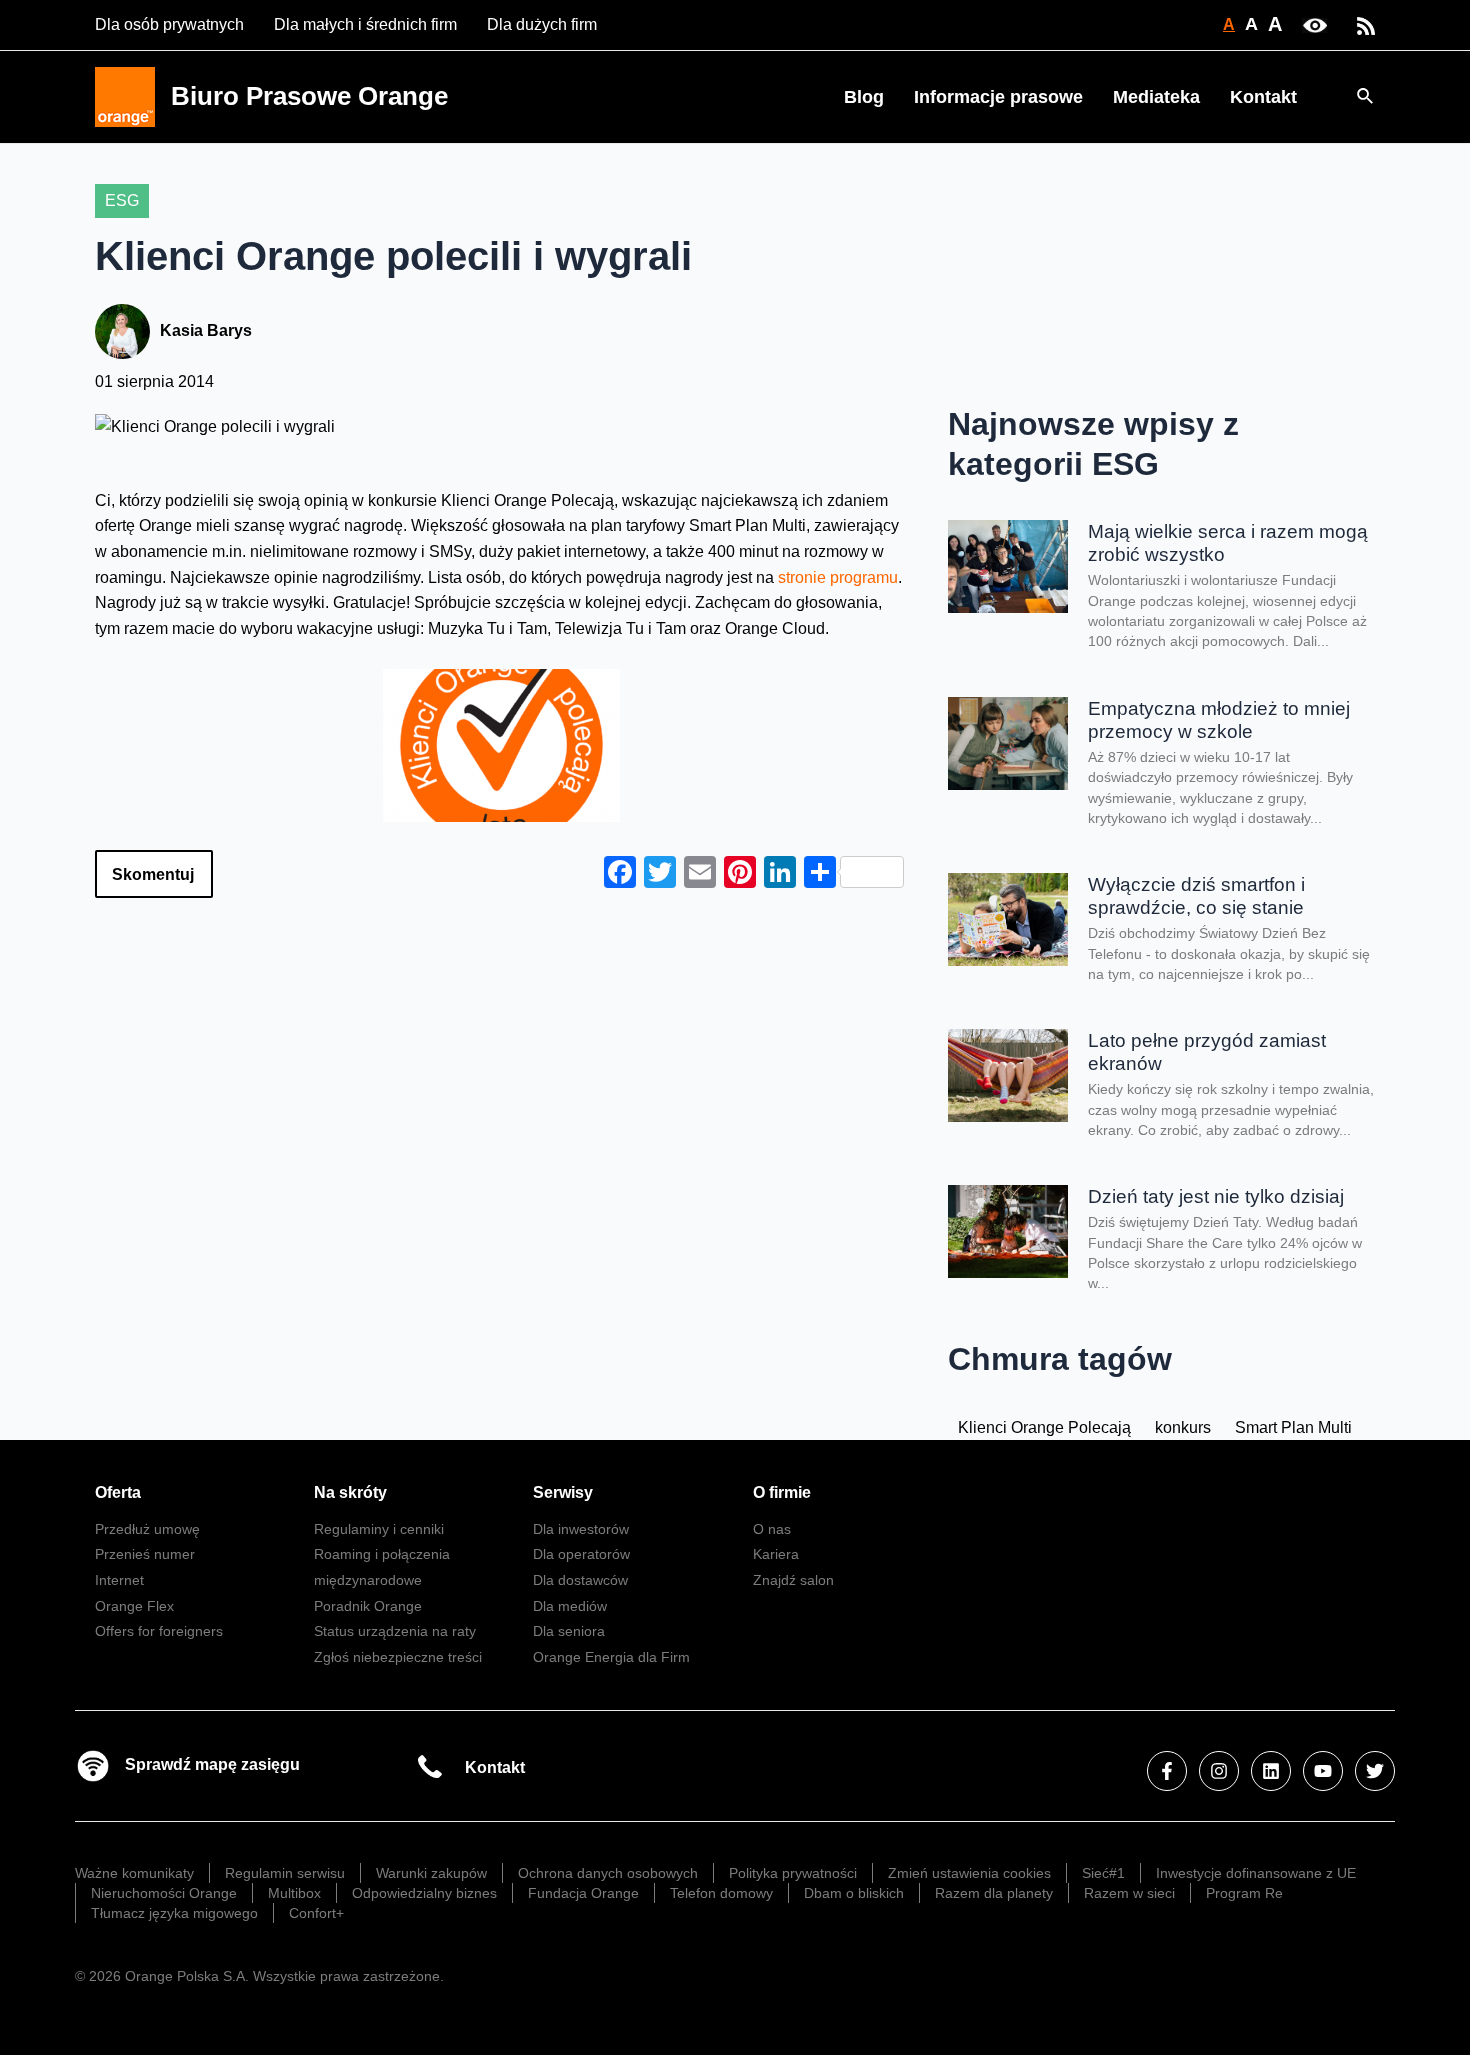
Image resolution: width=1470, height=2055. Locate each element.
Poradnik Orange (368, 1606)
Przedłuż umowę (147, 1529)
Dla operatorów (581, 1554)
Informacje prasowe (998, 97)
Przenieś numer (145, 1554)
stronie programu (836, 577)
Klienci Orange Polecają (1044, 1427)
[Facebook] (1167, 1771)
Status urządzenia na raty (395, 1631)
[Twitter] (1375, 1771)
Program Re (1244, 1893)
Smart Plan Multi (1293, 1427)
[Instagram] (1219, 1771)
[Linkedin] (1271, 1771)
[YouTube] (1323, 1771)
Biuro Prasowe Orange (309, 96)
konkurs (1183, 1427)
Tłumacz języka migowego (174, 1913)
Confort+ (316, 1913)
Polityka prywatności (793, 1873)
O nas (772, 1529)
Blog (864, 97)
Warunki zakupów (431, 1873)
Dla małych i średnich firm (365, 24)
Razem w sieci (1129, 1893)
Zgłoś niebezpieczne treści (398, 1657)
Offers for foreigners (159, 1631)
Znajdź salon (793, 1580)
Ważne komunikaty (134, 1873)
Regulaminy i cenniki (379, 1529)
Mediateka (1156, 97)
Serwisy (563, 1492)
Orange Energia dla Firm (611, 1657)
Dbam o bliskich (854, 1893)
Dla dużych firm (542, 24)
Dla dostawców (580, 1580)
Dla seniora (569, 1631)
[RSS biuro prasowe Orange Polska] (1366, 24)
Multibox (294, 1893)
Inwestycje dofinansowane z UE (1256, 1873)
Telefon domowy (721, 1893)
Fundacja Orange (583, 1893)
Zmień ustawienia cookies (969, 1873)
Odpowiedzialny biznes (424, 1893)
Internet (119, 1580)
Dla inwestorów (581, 1529)
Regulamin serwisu (285, 1873)
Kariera (776, 1554)
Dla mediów (570, 1606)
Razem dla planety (994, 1893)
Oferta (118, 1492)
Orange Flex (134, 1606)
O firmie (782, 1492)
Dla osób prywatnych (169, 24)
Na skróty (350, 1492)
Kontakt (1263, 97)
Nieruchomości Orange (164, 1893)
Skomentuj (153, 874)
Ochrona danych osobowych (608, 1873)
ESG (122, 200)
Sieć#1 (1103, 1873)
